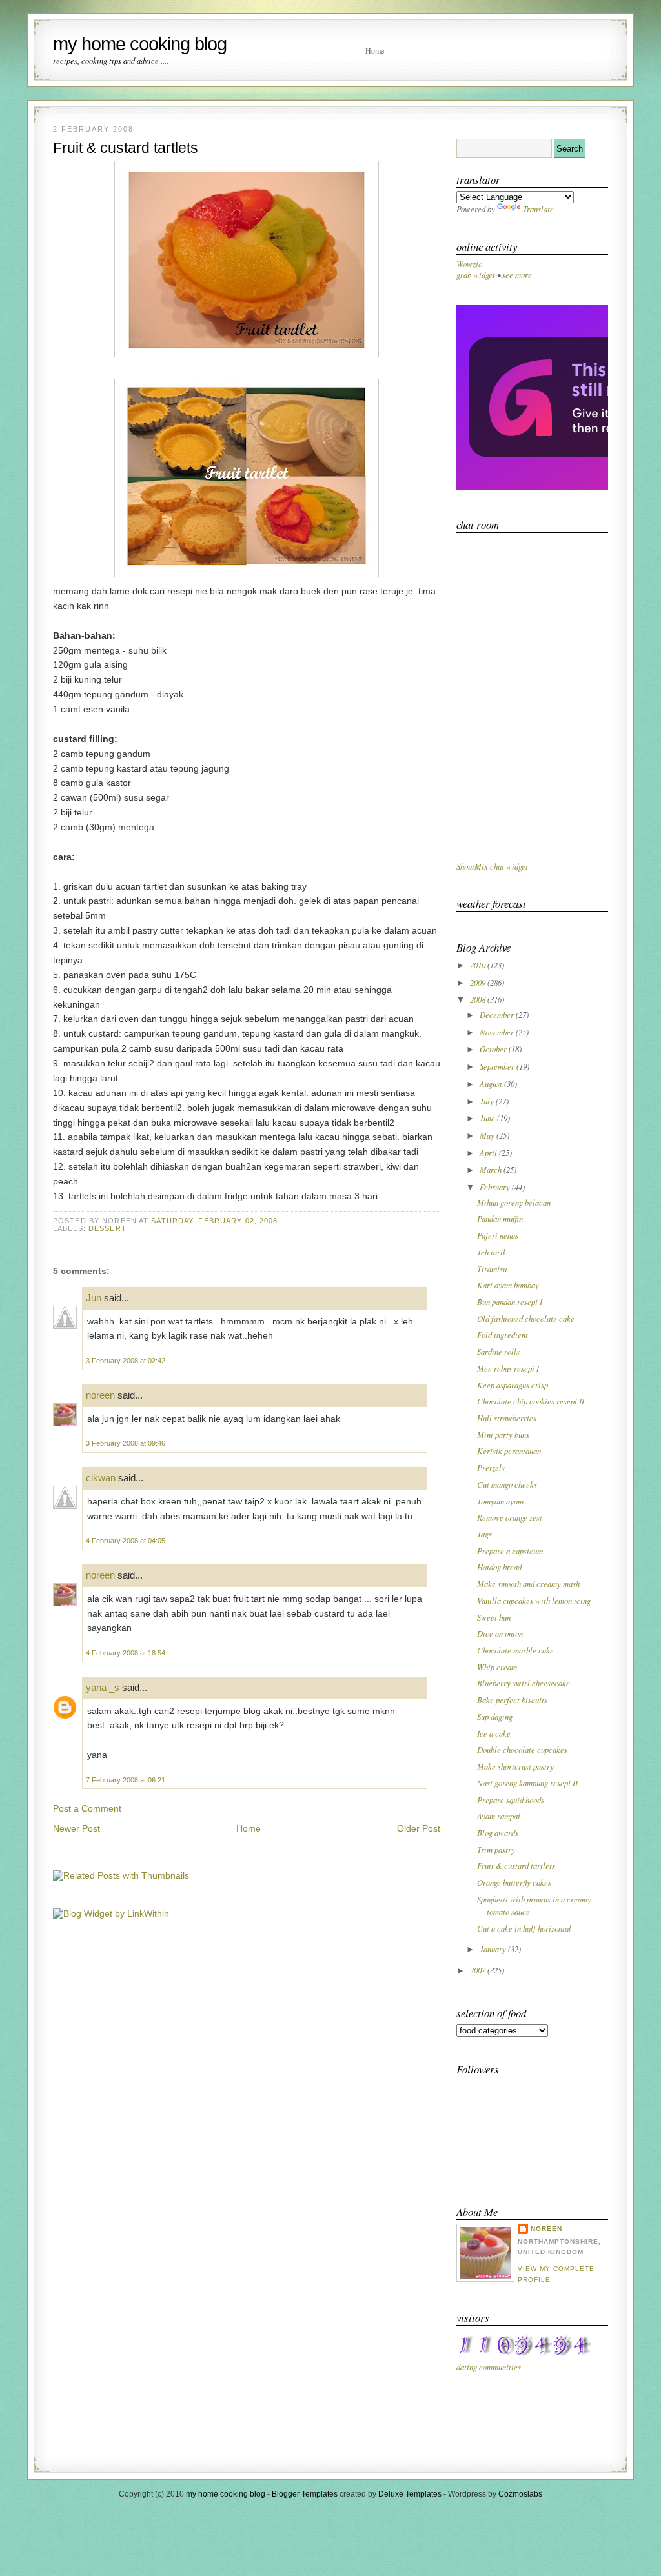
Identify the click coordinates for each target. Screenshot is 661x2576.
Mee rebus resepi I (508, 1368)
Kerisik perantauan (509, 1451)
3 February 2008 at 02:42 (126, 1361)
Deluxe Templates (410, 2494)
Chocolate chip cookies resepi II (531, 1401)
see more (517, 275)
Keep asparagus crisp (513, 1385)
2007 (479, 1970)
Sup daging (495, 1716)
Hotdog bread (499, 1567)
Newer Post (76, 1828)
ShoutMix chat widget (492, 866)
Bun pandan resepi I (510, 1302)
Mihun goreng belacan (514, 1202)
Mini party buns (503, 1434)
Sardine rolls (498, 1351)
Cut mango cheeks (507, 1484)
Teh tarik (492, 1252)
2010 (479, 965)
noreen (100, 1395)
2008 (479, 999)
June (488, 1118)
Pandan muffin (500, 1218)
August (492, 1083)
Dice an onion (500, 1633)
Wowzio (469, 264)
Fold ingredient (503, 1334)
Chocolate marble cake (515, 1650)
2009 (479, 982)
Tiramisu (492, 1269)
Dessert (107, 1228)
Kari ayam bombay (508, 1285)
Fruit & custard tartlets (126, 148)
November (498, 1032)
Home (375, 50)
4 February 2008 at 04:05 (126, 1541)
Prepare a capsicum (510, 1551)
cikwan (101, 1478)
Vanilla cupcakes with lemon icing (534, 1600)
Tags (484, 1534)
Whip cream (497, 1667)
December (498, 1014)
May (488, 1135)
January (494, 1949)
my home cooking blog (140, 44)
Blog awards (498, 1832)
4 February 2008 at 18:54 (126, 1653)
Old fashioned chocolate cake (526, 1318)
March (492, 1169)
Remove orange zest (510, 1517)
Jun (94, 1298)
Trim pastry (496, 1849)
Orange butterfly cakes (514, 1882)
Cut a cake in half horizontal (524, 1928)
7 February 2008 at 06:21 (126, 1780)
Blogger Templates (305, 2494)
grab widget (476, 275)
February (496, 1187)
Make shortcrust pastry (515, 1766)
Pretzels (491, 1467)
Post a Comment (87, 1808)
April (489, 1153)
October (494, 1049)
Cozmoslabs (520, 2494)
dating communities (489, 2367)
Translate (538, 209)
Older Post (419, 1828)
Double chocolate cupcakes (522, 1749)
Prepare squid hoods (511, 1800)
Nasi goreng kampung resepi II (527, 1783)
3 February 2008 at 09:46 (126, 1443)
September (498, 1066)
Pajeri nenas (498, 1235)
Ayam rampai (499, 1816)
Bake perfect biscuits (512, 1700)
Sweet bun (494, 1617)
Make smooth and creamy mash (528, 1583)
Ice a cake (494, 1733)
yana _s (103, 1687)
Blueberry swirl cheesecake (524, 1683)
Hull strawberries (507, 1418)
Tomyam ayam (500, 1501)
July (488, 1101)
